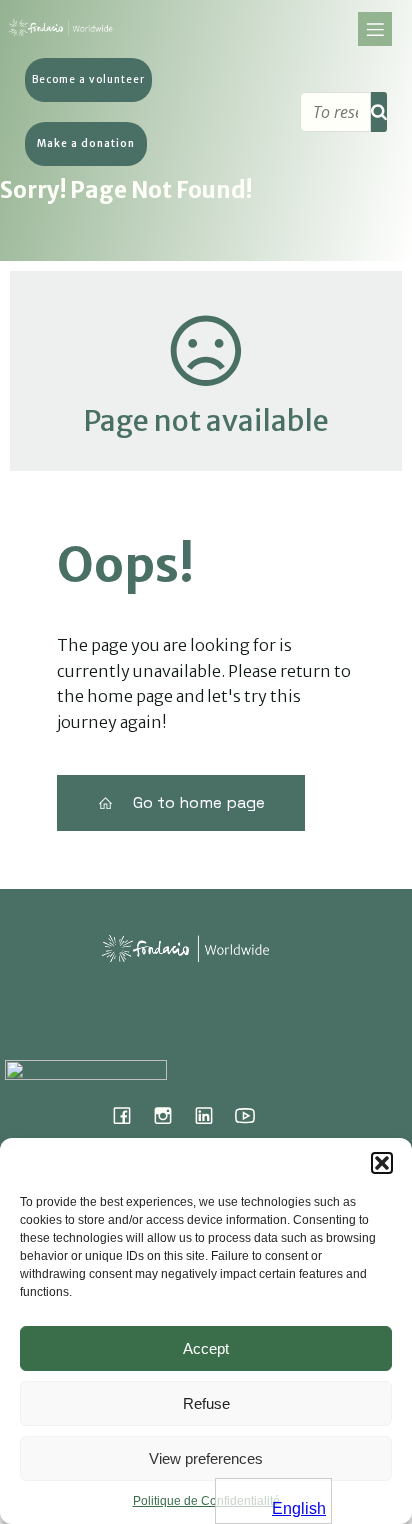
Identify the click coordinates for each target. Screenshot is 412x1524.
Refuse (206, 1403)
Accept (206, 1348)
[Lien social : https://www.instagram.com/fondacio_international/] (170, 1115)
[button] (382, 1163)
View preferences (206, 1458)
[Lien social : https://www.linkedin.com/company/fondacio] (211, 1115)
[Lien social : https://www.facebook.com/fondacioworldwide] (129, 1115)
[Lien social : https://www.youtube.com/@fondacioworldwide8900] (252, 1115)
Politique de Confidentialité (206, 1501)
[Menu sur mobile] (375, 29)
